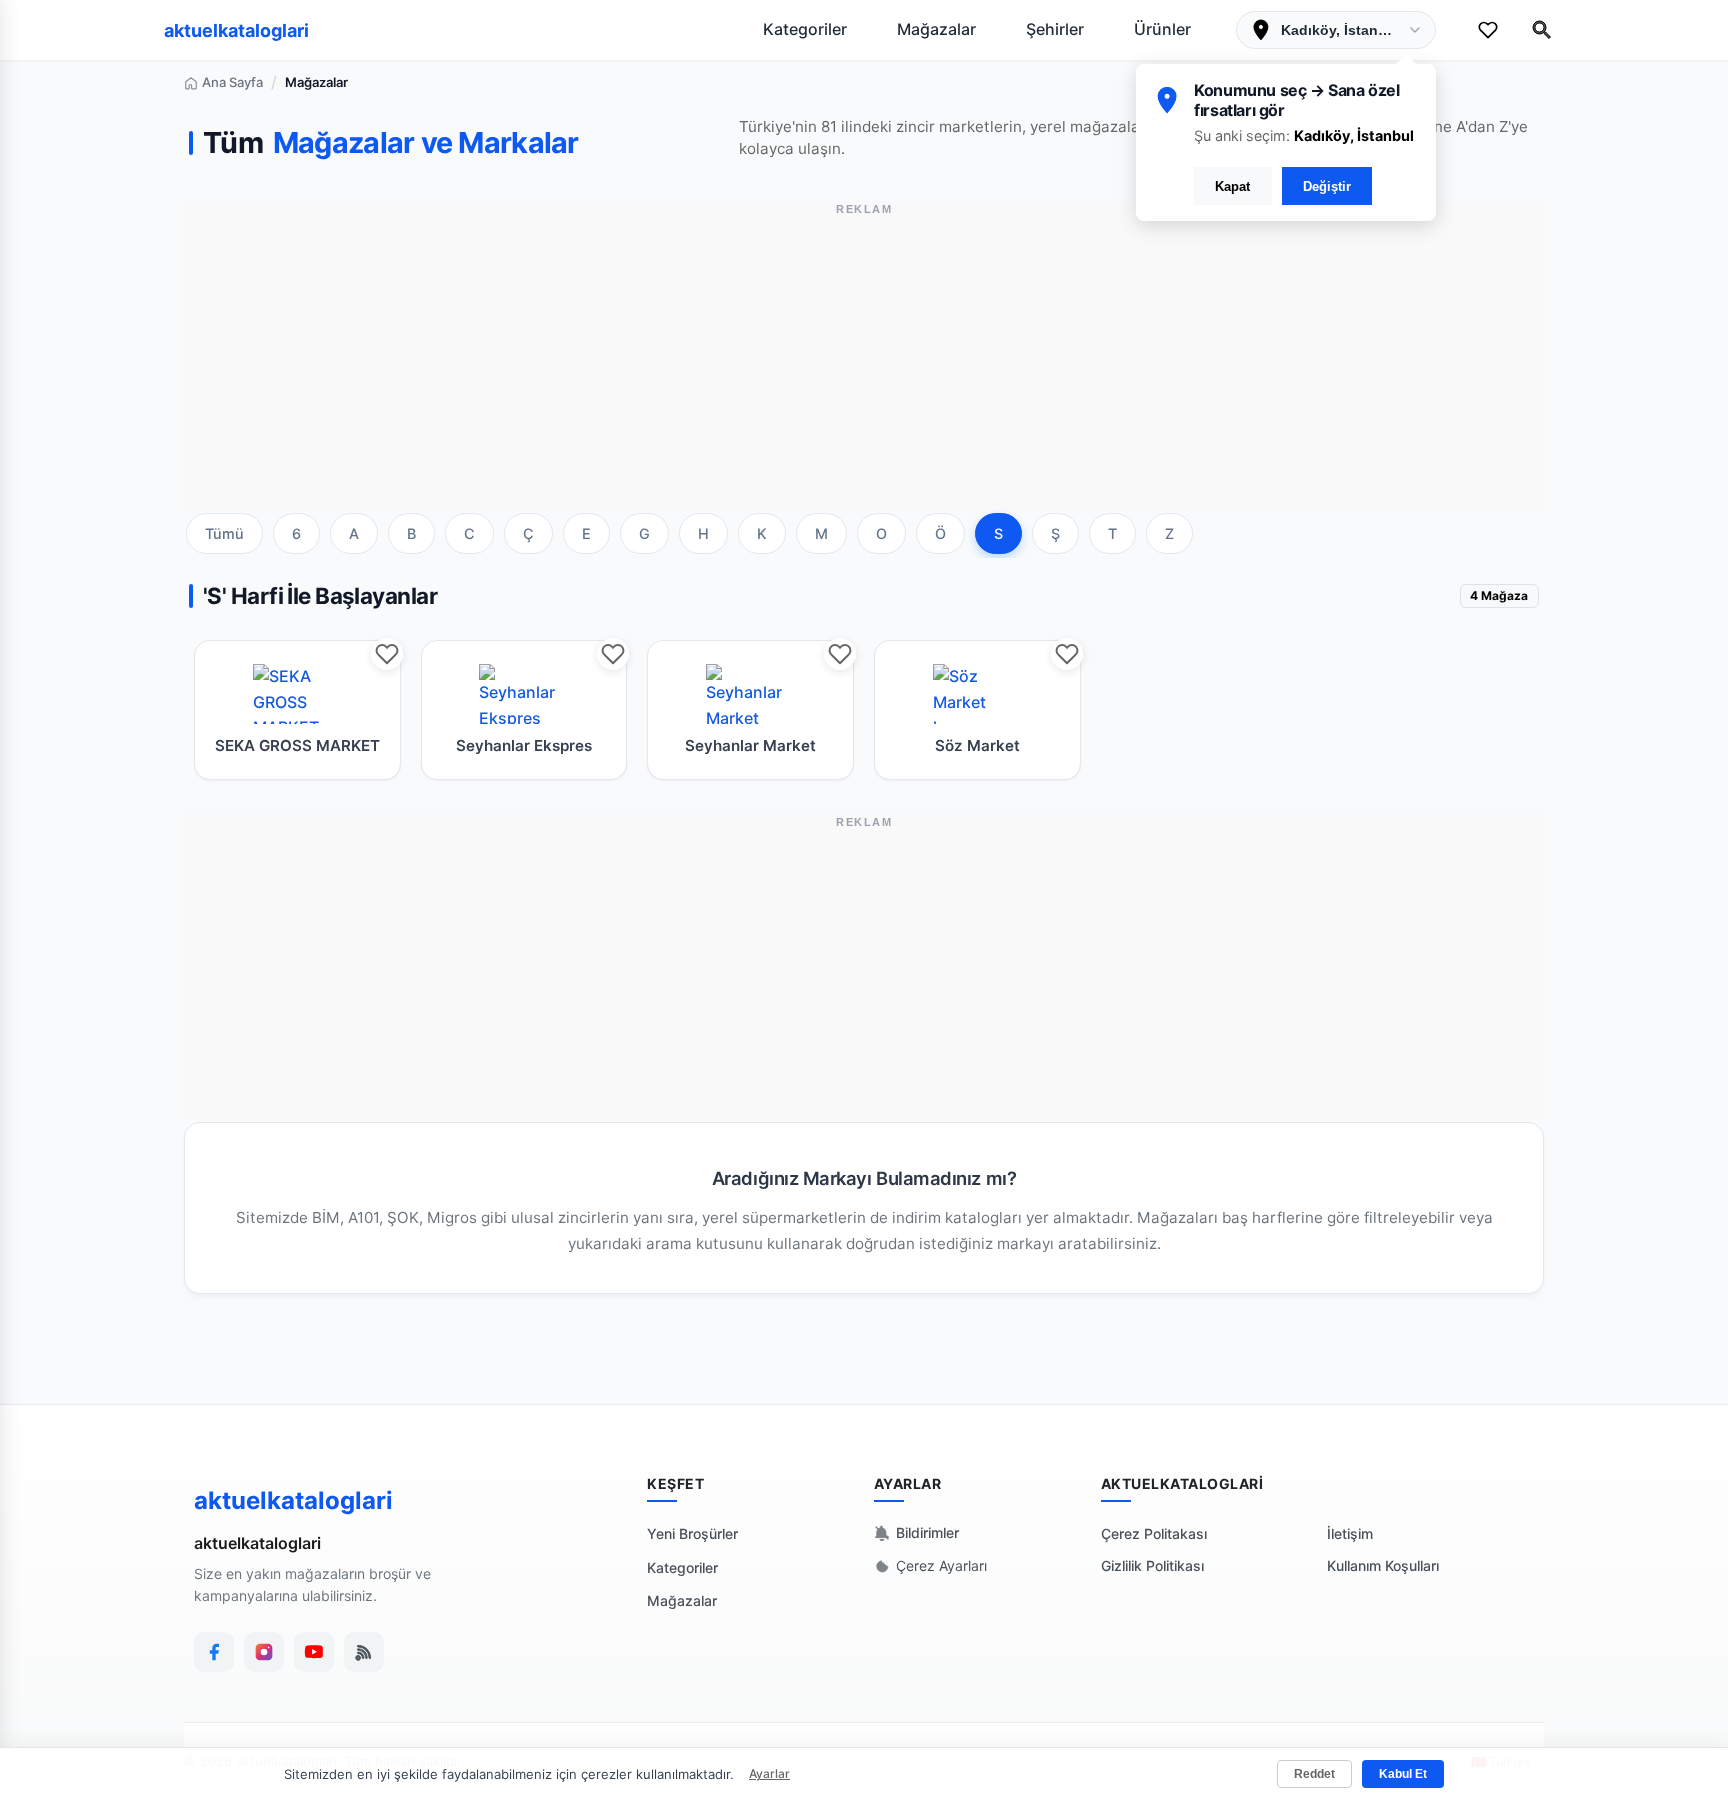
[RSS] (364, 1652)
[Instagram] (264, 1652)
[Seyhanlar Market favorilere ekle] (840, 654)
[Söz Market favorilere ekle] (1067, 654)
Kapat (1232, 186)
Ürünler (1162, 29)
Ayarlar (769, 1773)
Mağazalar (936, 29)
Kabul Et (1403, 1774)
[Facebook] (214, 1652)
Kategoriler (805, 29)
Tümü (224, 533)
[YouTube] (314, 1652)
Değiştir (1327, 186)
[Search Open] (1542, 30)
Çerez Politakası (1154, 1533)
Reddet (1314, 1774)
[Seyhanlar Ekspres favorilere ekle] (613, 654)
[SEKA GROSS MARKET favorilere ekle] (387, 654)
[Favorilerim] (1488, 30)
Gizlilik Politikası (1152, 1565)
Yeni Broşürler (692, 1533)
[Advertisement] (864, 369)
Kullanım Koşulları (1383, 1565)
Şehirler (1055, 29)
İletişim (1350, 1533)
